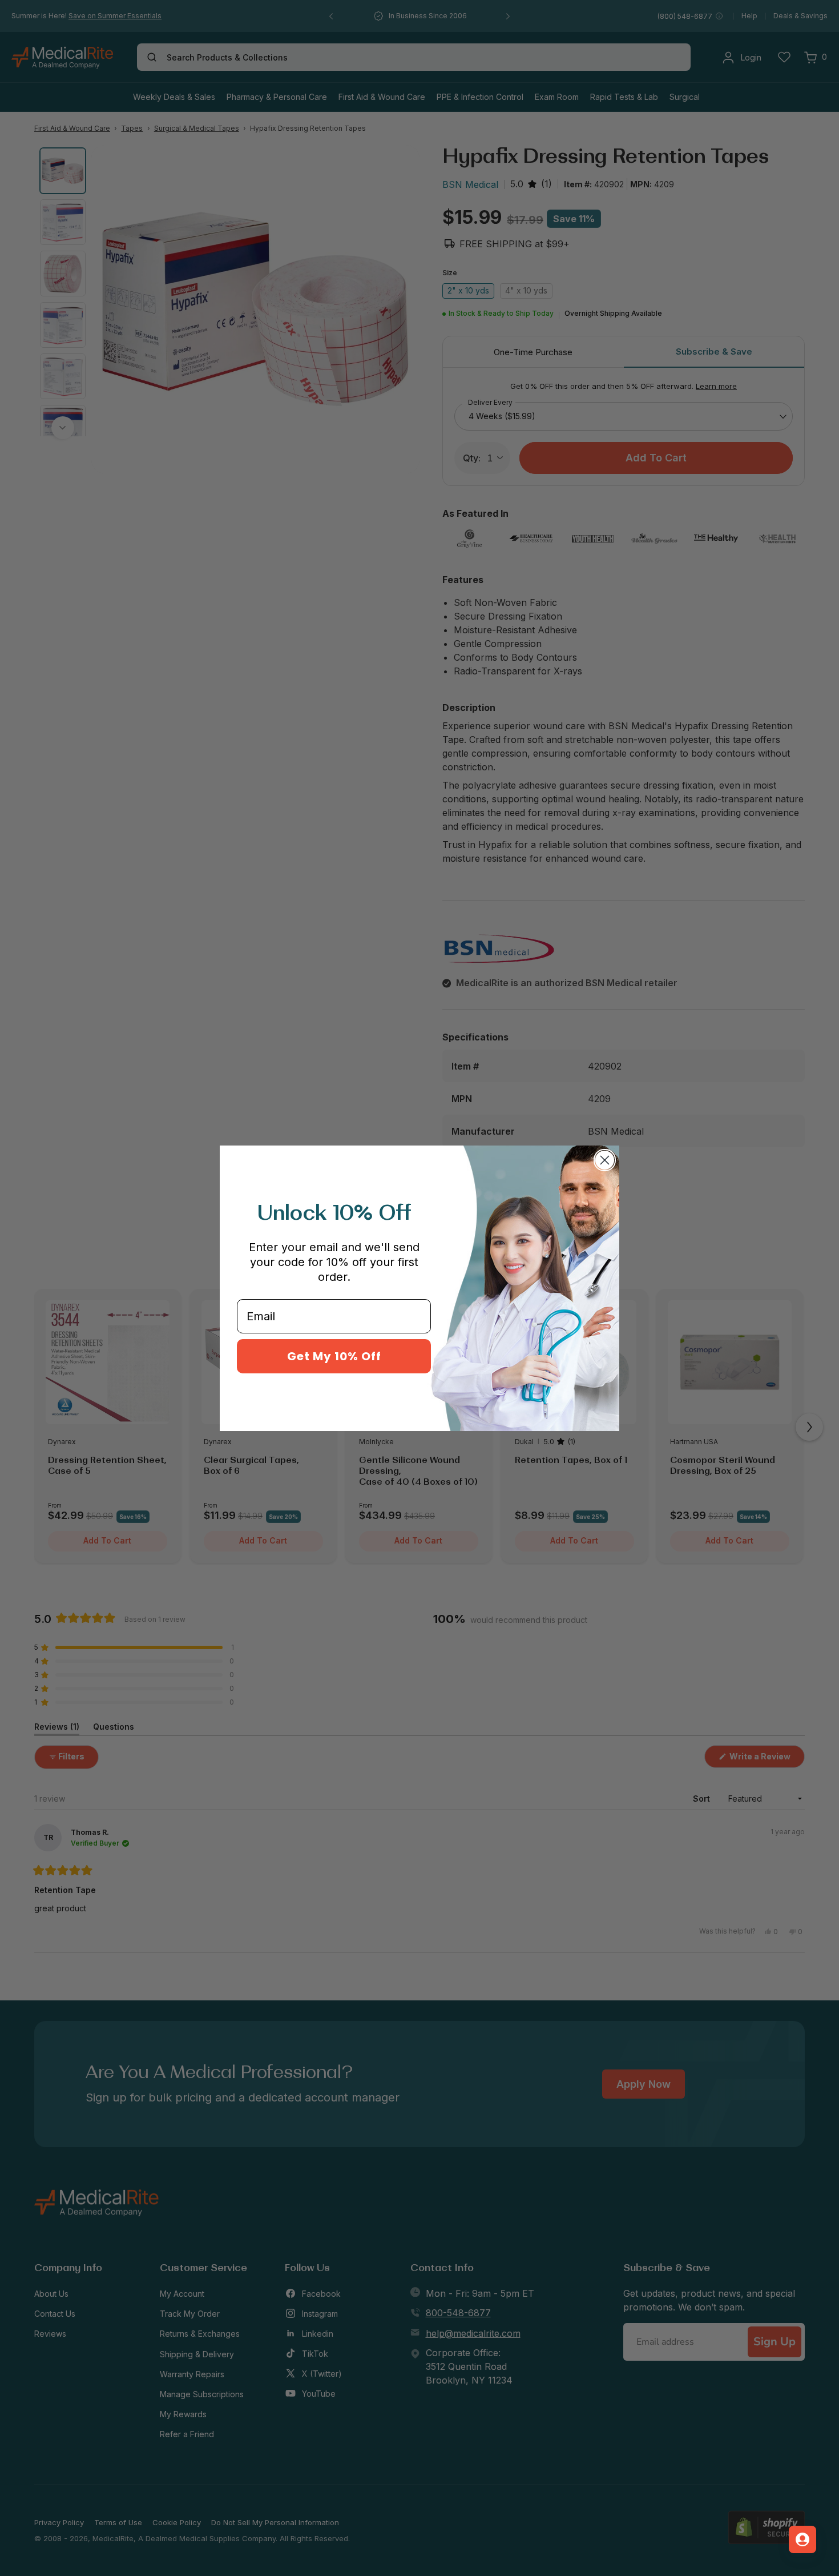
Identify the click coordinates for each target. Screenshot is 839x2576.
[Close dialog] (605, 1160)
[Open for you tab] (802, 2539)
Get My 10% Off (334, 1356)
